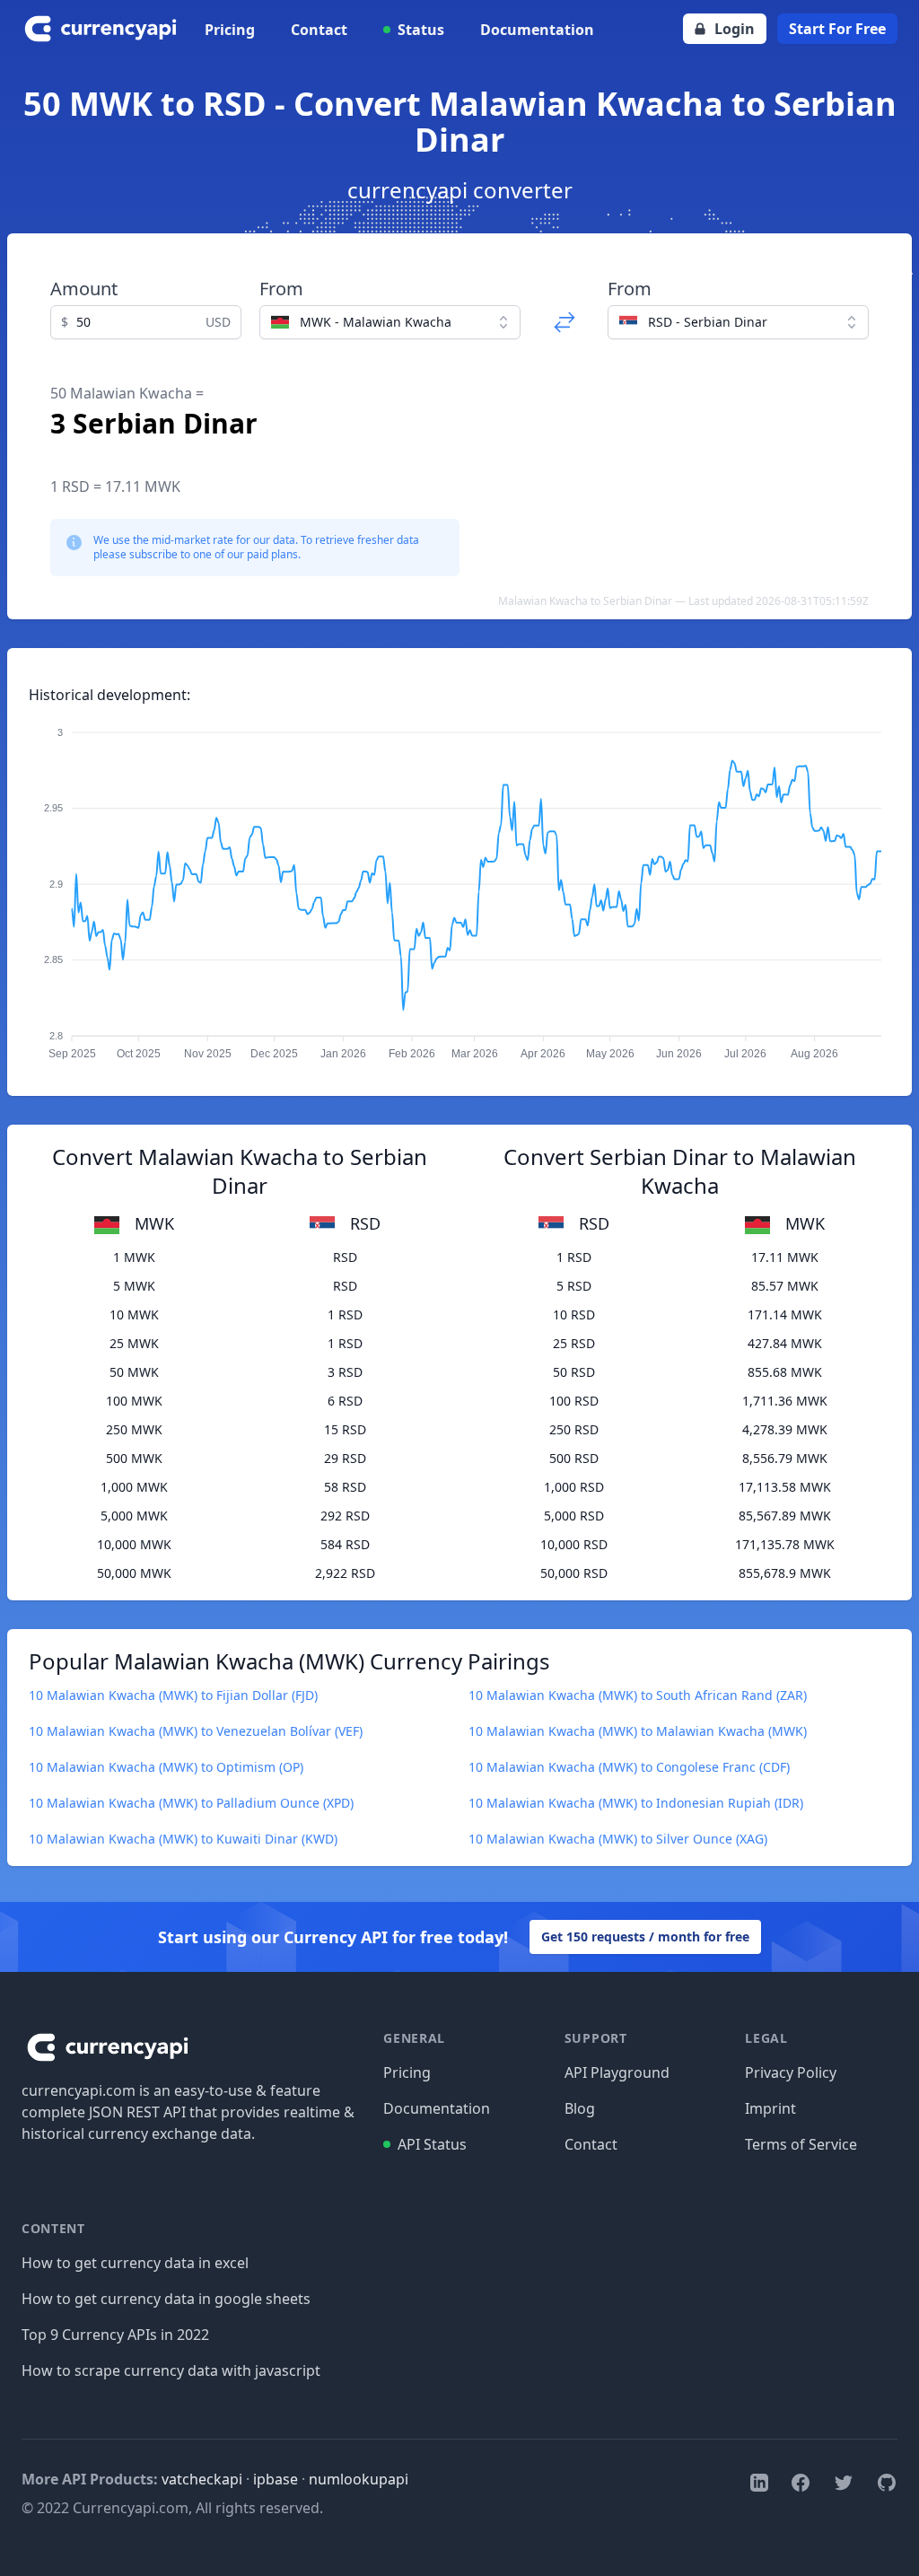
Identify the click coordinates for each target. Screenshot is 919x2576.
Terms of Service (801, 2144)
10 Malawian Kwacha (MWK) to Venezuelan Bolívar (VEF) (196, 1731)
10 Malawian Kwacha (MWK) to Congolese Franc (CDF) (629, 1767)
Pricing (230, 30)
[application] (459, 885)
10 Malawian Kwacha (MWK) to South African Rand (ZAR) (638, 1695)
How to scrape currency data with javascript (171, 2370)
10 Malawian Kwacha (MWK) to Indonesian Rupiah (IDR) (636, 1803)
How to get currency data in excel (135, 2263)
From (281, 289)
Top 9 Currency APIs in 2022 (115, 2335)
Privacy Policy (791, 2072)
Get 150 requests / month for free (645, 1936)
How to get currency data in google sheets (166, 2299)
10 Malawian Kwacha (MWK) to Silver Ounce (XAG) (618, 1839)
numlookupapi (359, 2479)
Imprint (770, 2108)
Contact (319, 30)
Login (735, 29)
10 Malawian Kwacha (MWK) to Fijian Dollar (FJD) (173, 1695)
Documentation (537, 30)
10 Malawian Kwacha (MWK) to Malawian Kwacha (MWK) (638, 1731)
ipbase (276, 2479)
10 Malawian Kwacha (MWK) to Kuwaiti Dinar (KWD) (183, 1839)
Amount (84, 289)
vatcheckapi (202, 2479)
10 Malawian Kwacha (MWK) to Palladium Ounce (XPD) (191, 1803)
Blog (580, 2108)
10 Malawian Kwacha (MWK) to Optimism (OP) (166, 1767)
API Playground (617, 2072)
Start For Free (837, 29)
